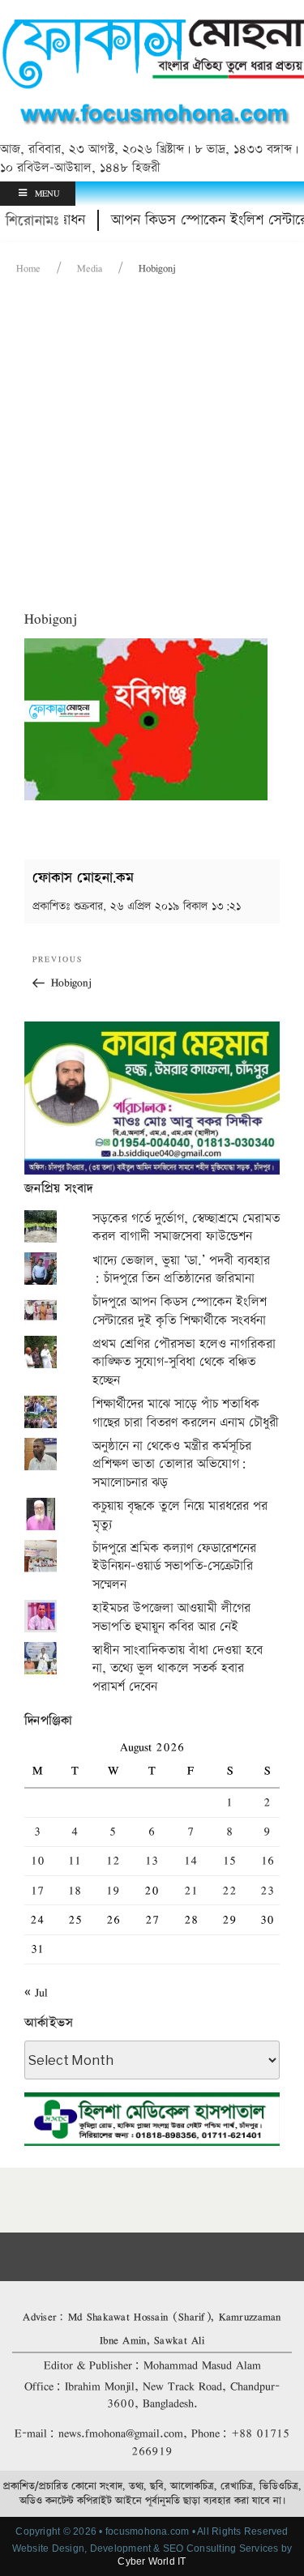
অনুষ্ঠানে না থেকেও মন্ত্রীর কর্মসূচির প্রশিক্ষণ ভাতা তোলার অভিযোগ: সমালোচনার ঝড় (172, 1465)
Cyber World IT (152, 2561)
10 (38, 1860)
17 (37, 1890)
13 (152, 1860)
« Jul (36, 1992)
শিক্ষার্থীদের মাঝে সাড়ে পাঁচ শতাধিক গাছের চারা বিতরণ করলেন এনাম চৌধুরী (186, 1413)
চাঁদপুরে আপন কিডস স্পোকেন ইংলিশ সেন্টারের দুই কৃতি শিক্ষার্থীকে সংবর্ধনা (180, 1311)
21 (191, 1890)
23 (267, 1890)
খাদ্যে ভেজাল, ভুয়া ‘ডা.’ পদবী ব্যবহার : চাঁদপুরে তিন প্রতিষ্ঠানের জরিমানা (181, 1270)
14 (191, 1860)
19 (113, 1890)
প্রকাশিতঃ (137, 906)
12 (113, 1860)
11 (75, 1860)
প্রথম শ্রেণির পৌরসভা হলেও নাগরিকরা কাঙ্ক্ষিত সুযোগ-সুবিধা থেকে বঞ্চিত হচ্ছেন (184, 1363)
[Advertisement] (152, 448)
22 (229, 1890)
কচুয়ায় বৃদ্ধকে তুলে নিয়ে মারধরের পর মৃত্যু (180, 1515)
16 (268, 1860)
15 (229, 1860)
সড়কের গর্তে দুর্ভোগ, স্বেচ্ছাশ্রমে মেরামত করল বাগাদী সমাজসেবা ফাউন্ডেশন (186, 1228)
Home (28, 269)
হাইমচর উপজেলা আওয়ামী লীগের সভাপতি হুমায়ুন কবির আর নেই (171, 1617)
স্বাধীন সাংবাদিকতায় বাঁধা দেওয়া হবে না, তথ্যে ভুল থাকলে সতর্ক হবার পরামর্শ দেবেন (178, 1669)
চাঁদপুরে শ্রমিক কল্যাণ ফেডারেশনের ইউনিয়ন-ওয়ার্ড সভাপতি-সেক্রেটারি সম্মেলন (174, 1567)
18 (75, 1890)
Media (90, 269)
